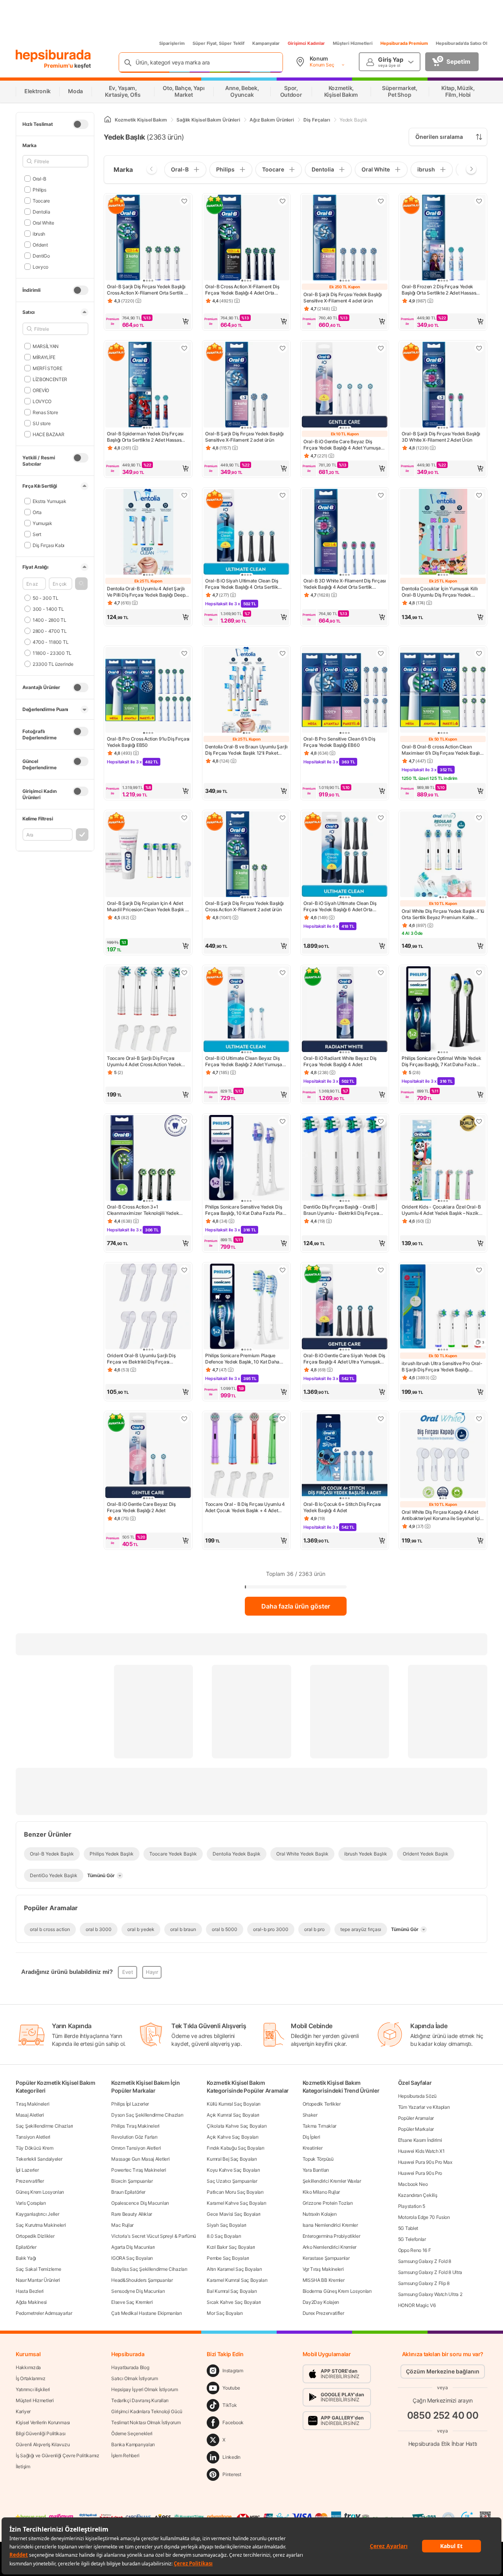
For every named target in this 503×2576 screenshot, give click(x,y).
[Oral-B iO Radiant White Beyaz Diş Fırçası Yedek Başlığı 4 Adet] (345, 1010)
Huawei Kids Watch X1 (421, 2151)
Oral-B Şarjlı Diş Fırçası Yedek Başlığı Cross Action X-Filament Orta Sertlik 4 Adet (147, 290)
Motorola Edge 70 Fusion (424, 2217)
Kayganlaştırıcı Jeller (37, 2214)
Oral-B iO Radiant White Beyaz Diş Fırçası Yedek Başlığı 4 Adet (340, 1061)
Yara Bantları (316, 2170)
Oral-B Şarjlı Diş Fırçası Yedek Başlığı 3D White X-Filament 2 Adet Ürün (441, 437)
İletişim (23, 2466)
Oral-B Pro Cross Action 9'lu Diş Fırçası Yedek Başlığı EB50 (148, 742)
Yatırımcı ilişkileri (33, 2389)
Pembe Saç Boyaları (228, 2258)
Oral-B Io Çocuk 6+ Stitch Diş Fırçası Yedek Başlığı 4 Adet (342, 1507)
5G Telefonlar (412, 2239)
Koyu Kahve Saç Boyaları (233, 2170)
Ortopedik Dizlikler (35, 2236)
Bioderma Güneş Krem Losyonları (337, 2291)
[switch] (81, 124)
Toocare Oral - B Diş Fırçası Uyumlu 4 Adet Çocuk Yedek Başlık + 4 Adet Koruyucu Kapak (245, 1507)
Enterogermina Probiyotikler (331, 2236)
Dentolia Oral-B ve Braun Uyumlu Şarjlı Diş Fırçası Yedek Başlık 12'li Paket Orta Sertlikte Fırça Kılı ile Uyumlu (246, 750)
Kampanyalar (266, 43)
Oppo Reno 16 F (415, 2250)
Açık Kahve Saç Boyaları (232, 2137)
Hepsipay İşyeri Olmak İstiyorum (145, 2389)
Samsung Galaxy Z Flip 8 (424, 2283)
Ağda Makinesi (31, 2302)
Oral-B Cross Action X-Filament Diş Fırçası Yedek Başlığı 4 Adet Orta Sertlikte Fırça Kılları (242, 290)
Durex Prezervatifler (323, 2313)
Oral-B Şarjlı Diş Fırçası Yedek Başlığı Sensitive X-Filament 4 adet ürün (342, 298)
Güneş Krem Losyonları (40, 2192)
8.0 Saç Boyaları (224, 2236)
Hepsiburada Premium (404, 43)
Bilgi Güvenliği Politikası (40, 2433)
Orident (40, 244)
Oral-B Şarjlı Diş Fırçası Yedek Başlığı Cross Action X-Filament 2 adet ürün (244, 906)
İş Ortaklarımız (31, 2378)
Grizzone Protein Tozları (328, 2203)
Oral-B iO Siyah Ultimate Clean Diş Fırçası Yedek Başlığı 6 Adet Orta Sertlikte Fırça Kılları (340, 907)
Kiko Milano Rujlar (321, 2192)
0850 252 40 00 (443, 2415)
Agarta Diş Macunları (133, 2247)
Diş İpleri (311, 2137)
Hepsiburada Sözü (417, 2096)
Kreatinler (313, 2148)
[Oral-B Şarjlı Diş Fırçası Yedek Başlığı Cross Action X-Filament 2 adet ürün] (246, 855)
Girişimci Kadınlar (306, 43)
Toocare (41, 200)
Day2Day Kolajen (321, 2302)
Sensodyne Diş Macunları (138, 2291)
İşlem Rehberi (125, 2455)
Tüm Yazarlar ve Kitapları (424, 2107)
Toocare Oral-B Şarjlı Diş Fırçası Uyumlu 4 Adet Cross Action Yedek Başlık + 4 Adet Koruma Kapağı (144, 1061)
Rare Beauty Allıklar (132, 2214)
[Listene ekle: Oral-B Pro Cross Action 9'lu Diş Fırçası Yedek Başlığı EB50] (184, 653)
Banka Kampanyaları (133, 2444)
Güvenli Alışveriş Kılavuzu (43, 2444)
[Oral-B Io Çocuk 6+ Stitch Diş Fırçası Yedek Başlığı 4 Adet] (345, 1456)
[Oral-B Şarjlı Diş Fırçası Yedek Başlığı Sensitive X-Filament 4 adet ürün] (345, 238)
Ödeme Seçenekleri (132, 2433)
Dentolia (41, 211)
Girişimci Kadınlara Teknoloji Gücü (147, 2411)
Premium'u (59, 65)
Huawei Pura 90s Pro (420, 2173)
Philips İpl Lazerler (130, 2104)
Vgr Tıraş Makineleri (323, 2269)
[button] (81, 584)
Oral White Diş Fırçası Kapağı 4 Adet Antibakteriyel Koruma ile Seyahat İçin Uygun (442, 1515)
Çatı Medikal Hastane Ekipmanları (146, 2313)
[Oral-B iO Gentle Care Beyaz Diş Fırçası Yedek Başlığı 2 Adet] (148, 1456)
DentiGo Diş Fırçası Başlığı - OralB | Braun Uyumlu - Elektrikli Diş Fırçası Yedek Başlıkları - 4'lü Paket (341, 1210)
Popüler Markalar (416, 2129)
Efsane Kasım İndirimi (420, 2140)
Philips (39, 189)
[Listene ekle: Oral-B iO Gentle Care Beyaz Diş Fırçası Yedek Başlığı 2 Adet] (184, 1419)
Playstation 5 (412, 2206)
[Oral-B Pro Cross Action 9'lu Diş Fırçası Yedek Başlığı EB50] (148, 691)
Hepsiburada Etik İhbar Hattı (443, 2443)
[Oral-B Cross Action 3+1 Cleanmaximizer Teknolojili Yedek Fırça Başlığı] (148, 1159)
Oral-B (39, 178)
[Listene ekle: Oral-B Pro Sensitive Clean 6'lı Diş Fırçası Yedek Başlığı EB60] (381, 653)
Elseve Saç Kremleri (132, 2302)
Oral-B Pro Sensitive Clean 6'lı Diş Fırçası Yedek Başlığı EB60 (339, 742)
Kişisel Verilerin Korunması (43, 2422)
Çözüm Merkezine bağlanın (443, 2371)
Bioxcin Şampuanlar (132, 2181)
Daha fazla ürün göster (296, 1606)
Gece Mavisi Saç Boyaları (234, 2214)
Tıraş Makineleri (32, 2104)
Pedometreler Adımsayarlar (44, 2313)
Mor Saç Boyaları (225, 2313)
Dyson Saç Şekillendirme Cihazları (147, 2115)
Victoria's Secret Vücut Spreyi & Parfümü (154, 2236)
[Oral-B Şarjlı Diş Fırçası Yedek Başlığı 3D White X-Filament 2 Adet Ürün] (443, 385)
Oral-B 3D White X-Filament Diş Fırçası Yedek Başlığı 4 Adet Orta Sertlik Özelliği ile (345, 584)
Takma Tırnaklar (320, 2126)
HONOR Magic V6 (417, 2305)
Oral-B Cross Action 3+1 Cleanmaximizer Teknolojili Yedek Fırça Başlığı (143, 1210)
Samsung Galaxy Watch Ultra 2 (430, 2294)
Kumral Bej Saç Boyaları (232, 2159)
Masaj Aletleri (30, 2115)
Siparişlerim (172, 43)
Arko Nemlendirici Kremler (330, 2247)
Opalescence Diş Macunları (140, 2203)
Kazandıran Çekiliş (418, 2195)
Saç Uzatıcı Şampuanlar (232, 2181)
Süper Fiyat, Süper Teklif (218, 43)
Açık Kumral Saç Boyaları (233, 2115)
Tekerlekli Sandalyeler (39, 2159)
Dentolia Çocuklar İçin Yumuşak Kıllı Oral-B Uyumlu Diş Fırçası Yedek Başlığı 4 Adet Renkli (440, 592)
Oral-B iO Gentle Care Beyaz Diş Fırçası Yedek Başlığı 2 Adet (141, 1507)
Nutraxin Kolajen (320, 2214)
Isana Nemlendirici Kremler (330, 2225)
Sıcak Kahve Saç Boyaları (234, 2302)
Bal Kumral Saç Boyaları (232, 2291)
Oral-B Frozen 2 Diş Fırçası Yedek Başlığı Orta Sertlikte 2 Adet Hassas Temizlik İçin (439, 290)
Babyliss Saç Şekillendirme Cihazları (149, 2269)
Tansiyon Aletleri (33, 2137)
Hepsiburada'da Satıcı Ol (462, 43)
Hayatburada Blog (130, 2367)
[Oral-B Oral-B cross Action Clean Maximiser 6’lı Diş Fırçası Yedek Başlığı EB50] (443, 691)
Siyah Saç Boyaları (227, 2225)
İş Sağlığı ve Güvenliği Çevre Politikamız (58, 2455)
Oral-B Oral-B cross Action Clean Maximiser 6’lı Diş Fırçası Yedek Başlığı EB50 (442, 750)
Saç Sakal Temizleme (38, 2269)
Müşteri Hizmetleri (353, 43)
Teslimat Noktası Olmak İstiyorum (146, 2422)
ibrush (39, 233)
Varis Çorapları (31, 2203)
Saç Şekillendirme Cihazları (44, 2126)
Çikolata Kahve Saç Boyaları (237, 2126)
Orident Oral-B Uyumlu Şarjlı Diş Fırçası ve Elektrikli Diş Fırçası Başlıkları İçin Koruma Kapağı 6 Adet (145, 1359)
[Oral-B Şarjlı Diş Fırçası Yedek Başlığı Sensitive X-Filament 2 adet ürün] (246, 385)
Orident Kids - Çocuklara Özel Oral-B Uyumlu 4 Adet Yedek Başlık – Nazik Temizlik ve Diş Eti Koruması (441, 1210)
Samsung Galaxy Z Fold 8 (425, 2261)
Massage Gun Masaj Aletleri (140, 2159)
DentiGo (41, 255)
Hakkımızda (28, 2367)
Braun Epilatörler (128, 2192)
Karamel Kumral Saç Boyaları (237, 2280)
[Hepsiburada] (53, 56)
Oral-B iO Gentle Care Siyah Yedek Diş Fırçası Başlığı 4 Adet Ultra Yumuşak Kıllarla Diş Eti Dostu (344, 1359)
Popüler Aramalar (416, 2118)
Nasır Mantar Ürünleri (38, 2280)
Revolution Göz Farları (134, 2137)
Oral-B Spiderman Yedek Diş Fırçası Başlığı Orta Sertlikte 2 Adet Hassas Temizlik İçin (145, 437)
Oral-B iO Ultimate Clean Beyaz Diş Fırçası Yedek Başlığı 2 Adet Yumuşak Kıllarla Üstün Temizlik (245, 1061)
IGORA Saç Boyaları (132, 2258)
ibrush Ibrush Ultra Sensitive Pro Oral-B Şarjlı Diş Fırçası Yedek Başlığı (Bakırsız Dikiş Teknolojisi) (442, 1367)
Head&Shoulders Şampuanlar (142, 2280)
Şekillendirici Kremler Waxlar (332, 2181)
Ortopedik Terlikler (322, 2104)
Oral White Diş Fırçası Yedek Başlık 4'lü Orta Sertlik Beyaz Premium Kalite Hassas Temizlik (443, 914)
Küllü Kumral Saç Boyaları (234, 2104)
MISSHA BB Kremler (324, 2280)
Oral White (43, 222)
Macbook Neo (413, 2184)
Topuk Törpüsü (318, 2159)
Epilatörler (26, 2247)
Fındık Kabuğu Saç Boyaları (235, 2148)
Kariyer (23, 2411)
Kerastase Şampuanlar (326, 2258)
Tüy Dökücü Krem (35, 2148)
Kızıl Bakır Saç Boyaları (231, 2247)
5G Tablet (408, 2228)
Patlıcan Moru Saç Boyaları (235, 2192)
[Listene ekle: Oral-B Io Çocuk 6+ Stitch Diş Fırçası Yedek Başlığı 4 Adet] (381, 1419)
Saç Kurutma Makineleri (41, 2225)
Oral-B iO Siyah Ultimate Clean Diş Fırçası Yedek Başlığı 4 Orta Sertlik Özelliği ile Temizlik (242, 584)
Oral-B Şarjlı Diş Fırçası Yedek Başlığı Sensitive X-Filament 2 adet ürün (244, 437)
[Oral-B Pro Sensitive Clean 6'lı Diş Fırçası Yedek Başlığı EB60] (345, 691)
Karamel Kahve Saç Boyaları (236, 2203)
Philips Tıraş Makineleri (135, 2126)
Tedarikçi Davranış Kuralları (140, 2400)
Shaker (310, 2115)
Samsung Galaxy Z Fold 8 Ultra (430, 2272)
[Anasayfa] (108, 120)
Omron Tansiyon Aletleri (136, 2148)
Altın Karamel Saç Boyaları (234, 2269)
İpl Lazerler (27, 2170)
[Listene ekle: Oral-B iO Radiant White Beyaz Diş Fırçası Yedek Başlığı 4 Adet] (381, 973)
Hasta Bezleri (30, 2291)
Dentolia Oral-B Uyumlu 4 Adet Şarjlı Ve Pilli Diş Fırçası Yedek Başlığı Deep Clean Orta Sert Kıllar (146, 592)
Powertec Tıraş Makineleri (139, 2170)
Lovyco (40, 266)
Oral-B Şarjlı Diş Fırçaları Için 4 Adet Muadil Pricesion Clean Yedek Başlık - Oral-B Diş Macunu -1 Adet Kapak (147, 907)
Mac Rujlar (122, 2225)
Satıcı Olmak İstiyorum (134, 2378)
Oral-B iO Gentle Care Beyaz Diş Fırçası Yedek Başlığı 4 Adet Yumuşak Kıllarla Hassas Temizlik (343, 445)
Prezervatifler (30, 2181)
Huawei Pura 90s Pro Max (425, 2162)
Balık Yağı (26, 2258)
